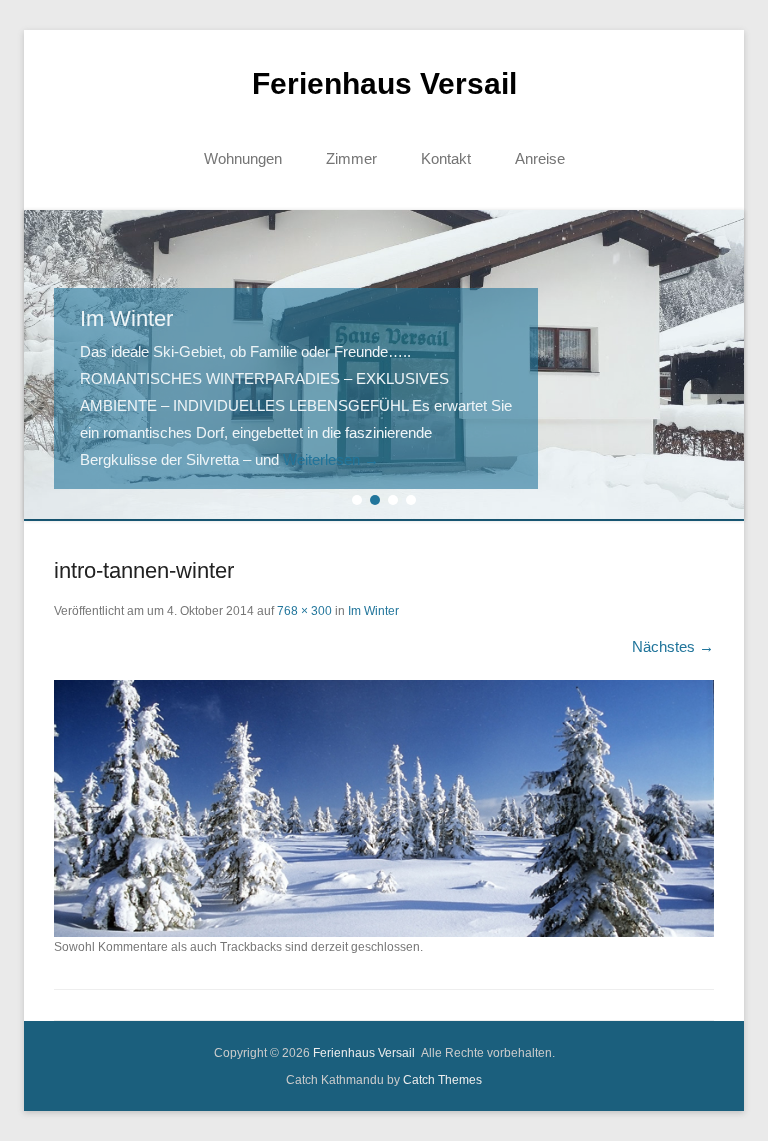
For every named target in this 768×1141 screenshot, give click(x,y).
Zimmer (351, 158)
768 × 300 (304, 611)
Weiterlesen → (331, 459)
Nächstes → (673, 646)
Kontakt (446, 158)
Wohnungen (243, 158)
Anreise (540, 158)
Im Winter (373, 611)
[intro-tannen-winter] (384, 809)
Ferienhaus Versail (384, 83)
